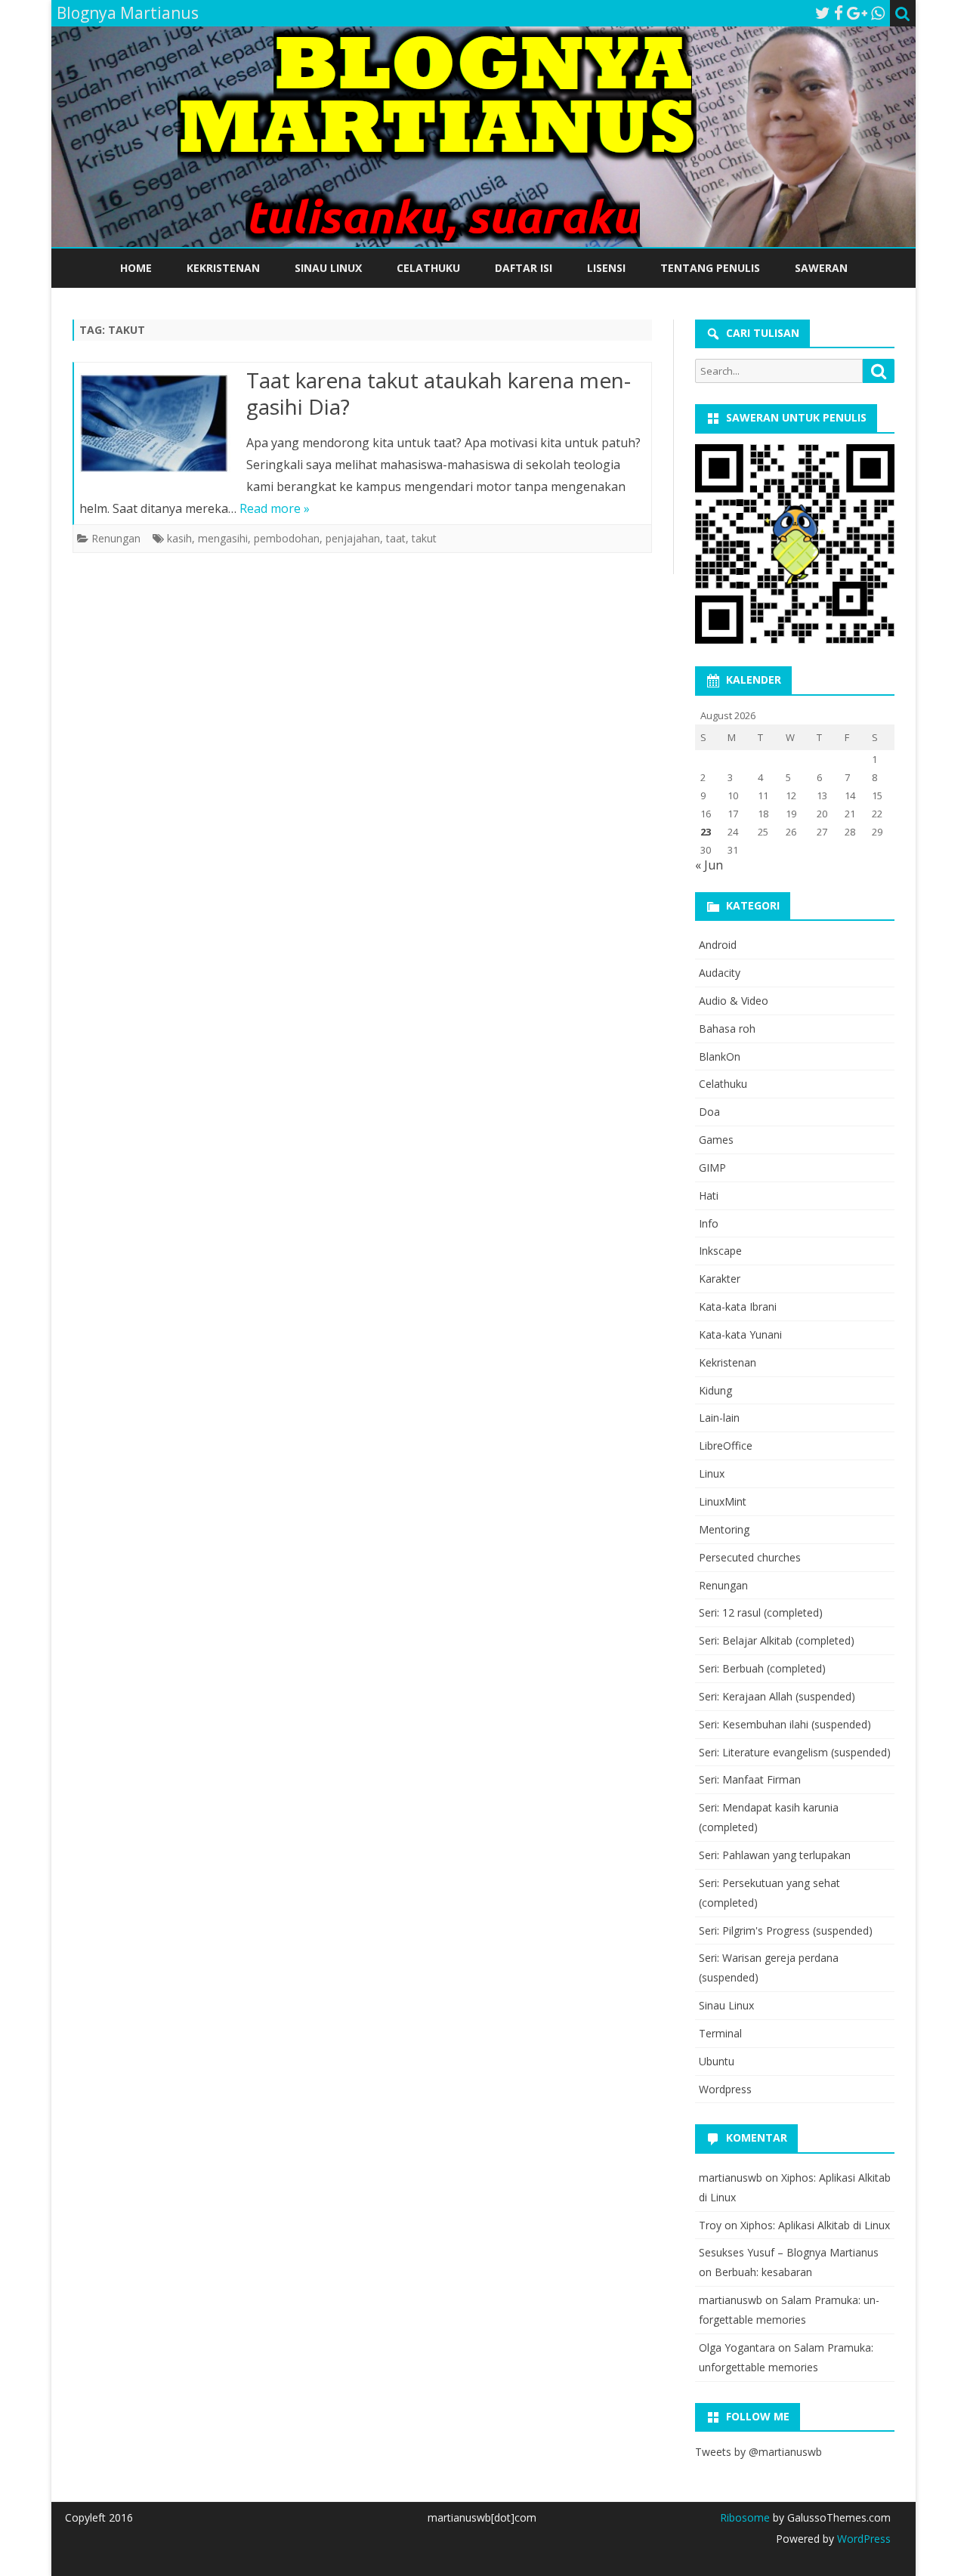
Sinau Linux (328, 268)
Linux (712, 1473)
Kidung (715, 1390)
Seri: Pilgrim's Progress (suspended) (786, 1930)
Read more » (275, 508)
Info (709, 1223)
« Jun (709, 865)
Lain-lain (719, 1418)
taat (396, 538)
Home (136, 268)
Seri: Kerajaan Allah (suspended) (777, 1696)
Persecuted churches (750, 1557)
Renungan (116, 538)
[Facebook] (839, 13)
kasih (179, 538)
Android (718, 945)
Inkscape (720, 1251)
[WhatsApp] (878, 13)
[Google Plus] (857, 13)
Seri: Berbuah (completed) (762, 1668)
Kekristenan (223, 268)
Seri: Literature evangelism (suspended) (795, 1752)
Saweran (821, 268)
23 (706, 832)
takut (424, 538)
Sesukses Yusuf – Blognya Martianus (789, 2252)
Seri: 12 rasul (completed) (761, 1612)
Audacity (720, 973)
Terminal (720, 2033)
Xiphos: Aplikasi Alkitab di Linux (815, 2225)
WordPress (862, 2539)
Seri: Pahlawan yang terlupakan (775, 1855)
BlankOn (720, 1056)
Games (716, 1140)
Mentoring (724, 1529)
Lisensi (606, 268)
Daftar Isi (524, 268)
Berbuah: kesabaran (763, 2272)
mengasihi (223, 538)
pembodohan (287, 538)
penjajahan (353, 538)
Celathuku (428, 268)
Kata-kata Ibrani (738, 1307)
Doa (709, 1112)
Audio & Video (734, 1001)
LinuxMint (723, 1501)
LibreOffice (726, 1446)
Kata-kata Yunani (740, 1334)
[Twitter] (823, 13)
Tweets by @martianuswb (758, 2452)
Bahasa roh (727, 1029)
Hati (709, 1195)
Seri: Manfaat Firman (750, 1779)
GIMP (712, 1168)
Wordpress (725, 2089)
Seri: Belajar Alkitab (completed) (777, 1640)
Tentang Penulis (710, 268)
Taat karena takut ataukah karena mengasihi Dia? (439, 394)
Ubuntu (717, 2061)
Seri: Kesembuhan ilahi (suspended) (785, 1724)
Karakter (720, 1279)
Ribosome (745, 2517)
